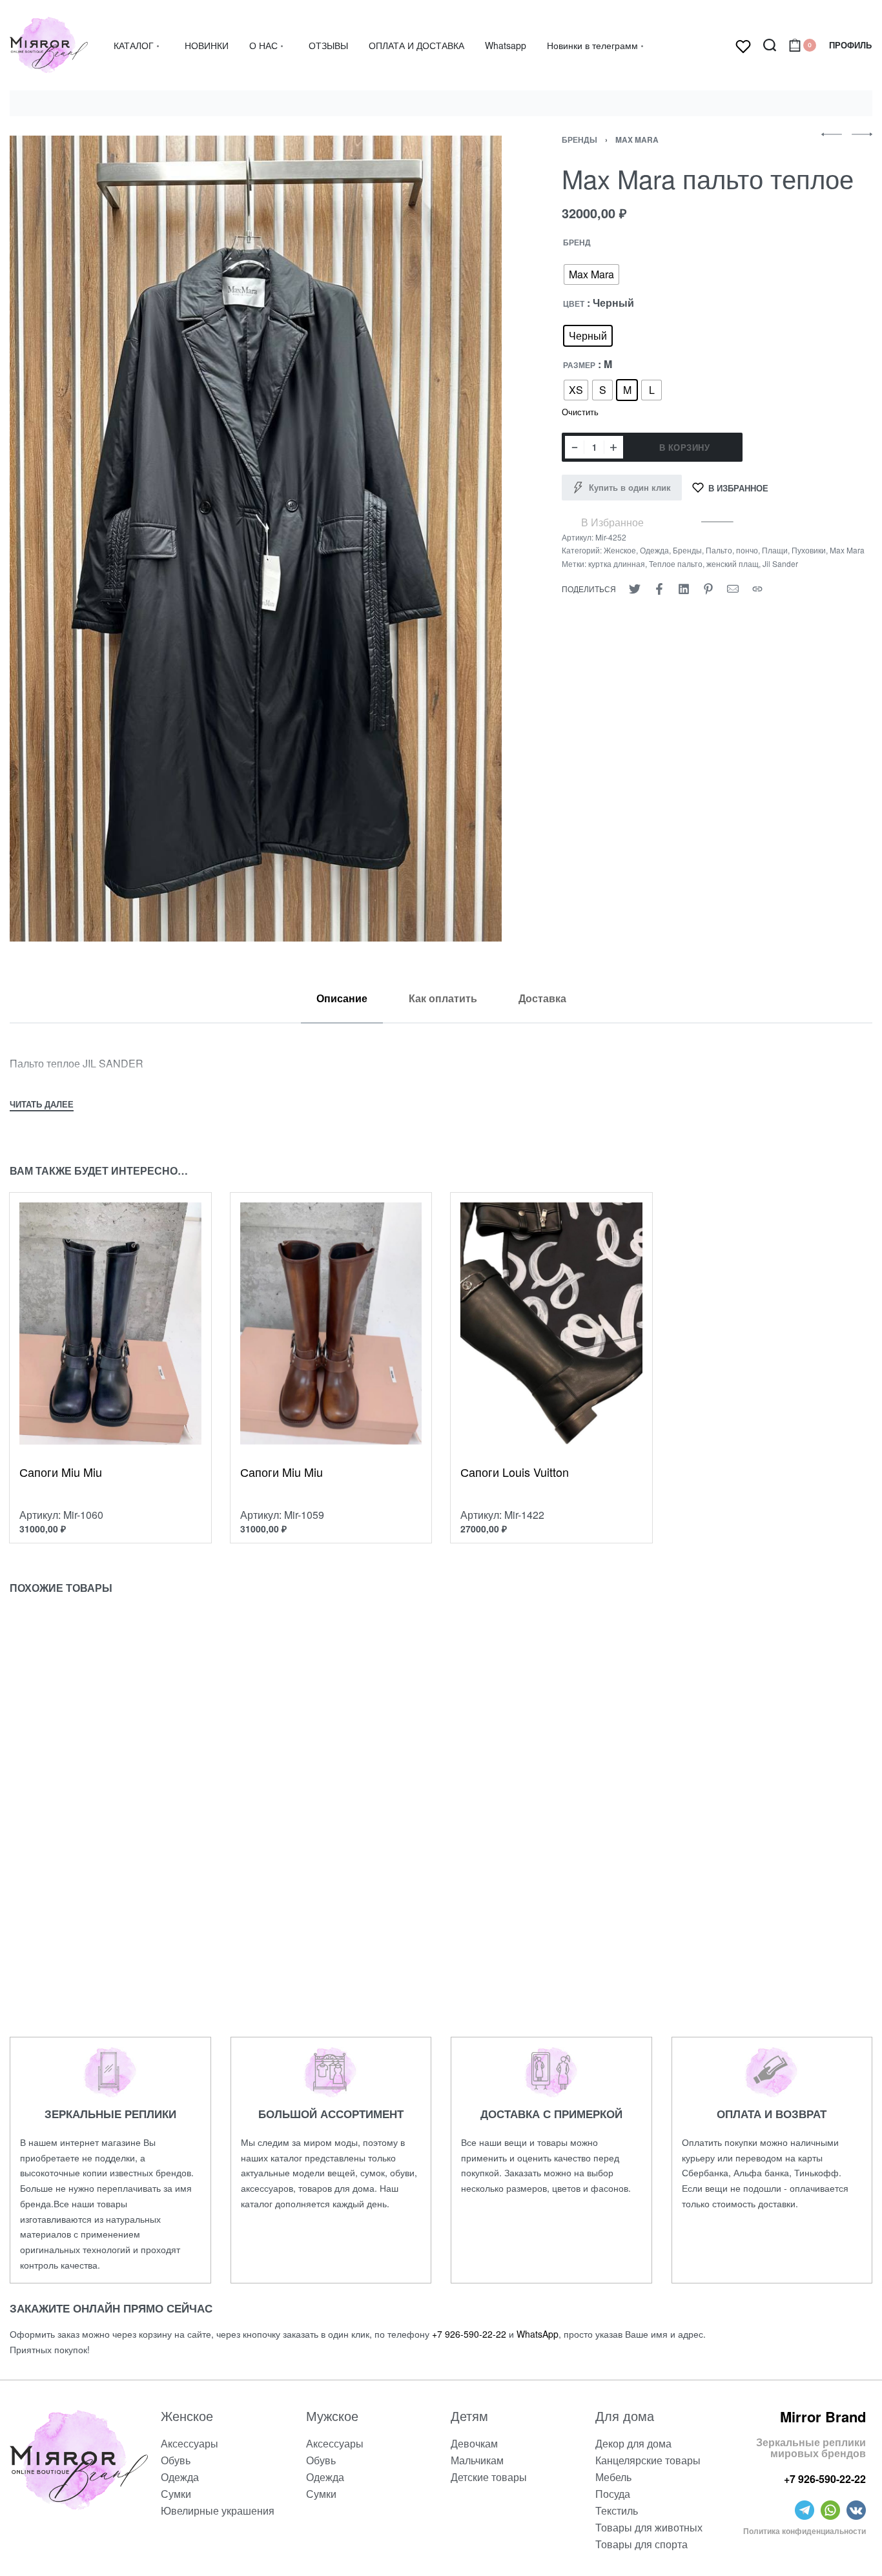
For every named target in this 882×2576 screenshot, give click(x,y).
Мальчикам (477, 2460)
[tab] (342, 998)
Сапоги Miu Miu (61, 1472)
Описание (342, 998)
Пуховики (809, 550)
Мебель (613, 2477)
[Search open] (770, 45)
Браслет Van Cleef (291, 1916)
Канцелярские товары (648, 2460)
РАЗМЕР (579, 366)
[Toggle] (42, 1106)
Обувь (176, 2460)
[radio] (591, 274)
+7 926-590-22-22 (469, 2334)
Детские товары (489, 2477)
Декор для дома (633, 2443)
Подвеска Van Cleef (515, 1916)
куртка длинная (617, 563)
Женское (620, 550)
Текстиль (617, 2510)
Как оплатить (443, 998)
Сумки (176, 2494)
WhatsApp (538, 2334)
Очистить (580, 412)
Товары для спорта (641, 2544)
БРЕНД (577, 243)
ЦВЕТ (574, 304)
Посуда (613, 2494)
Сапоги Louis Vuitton (515, 1472)
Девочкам (474, 2443)
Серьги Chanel (61, 1916)
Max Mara (637, 139)
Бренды (579, 139)
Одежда (654, 550)
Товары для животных (649, 2527)
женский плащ (733, 563)
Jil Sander (780, 563)
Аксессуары (190, 2443)
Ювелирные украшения (218, 2510)
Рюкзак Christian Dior (739, 1916)
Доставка (542, 998)
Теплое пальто (676, 563)
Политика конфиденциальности (805, 2531)
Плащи (775, 550)
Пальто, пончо (732, 550)
